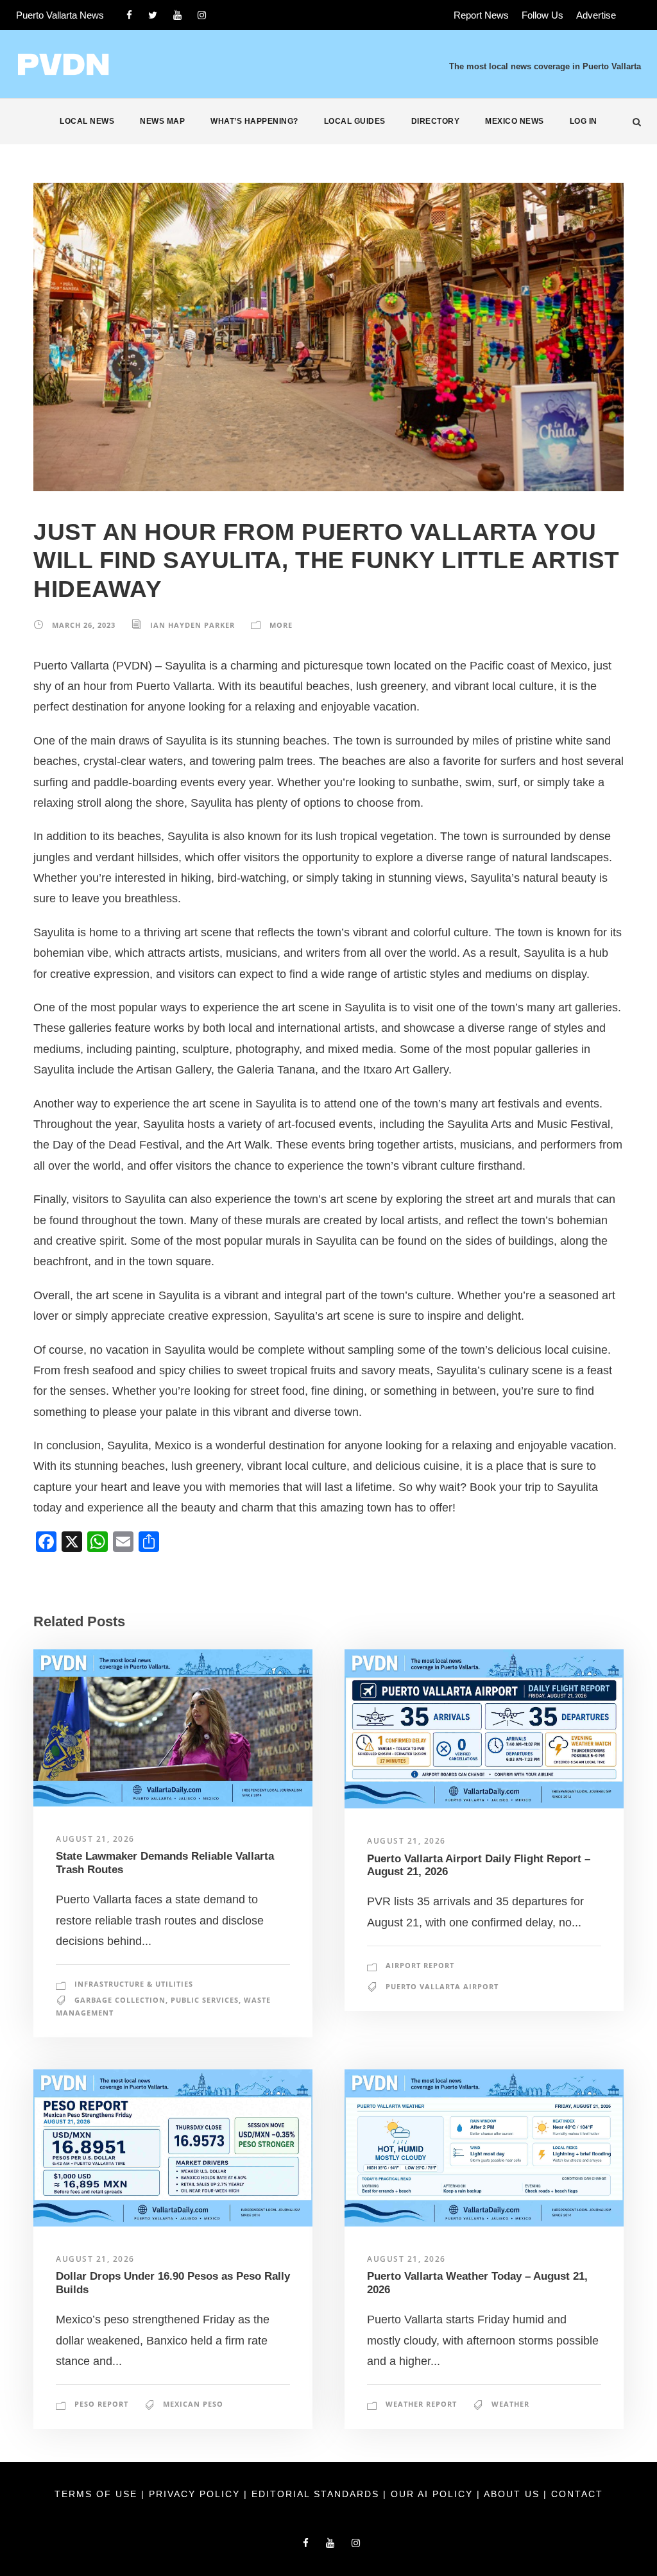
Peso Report (101, 2404)
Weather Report (421, 2404)
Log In (584, 121)
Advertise (596, 15)
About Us (514, 2494)
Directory (436, 121)
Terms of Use (98, 2494)
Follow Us (542, 15)
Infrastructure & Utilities (134, 1984)
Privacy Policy (196, 2494)
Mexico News (515, 121)
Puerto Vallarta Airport (442, 1986)
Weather (510, 2404)
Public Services (205, 2000)
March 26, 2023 (84, 625)
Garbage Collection (120, 2000)
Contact (577, 2494)
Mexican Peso (193, 2404)
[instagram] (202, 15)
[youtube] (177, 15)
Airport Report (420, 1965)
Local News (87, 121)
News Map (162, 121)
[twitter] (153, 15)
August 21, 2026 (95, 1839)
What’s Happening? (254, 121)
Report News (481, 15)
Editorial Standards (317, 2494)
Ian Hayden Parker (192, 625)
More (281, 625)
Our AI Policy (432, 2494)
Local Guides (355, 121)
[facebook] (129, 15)
